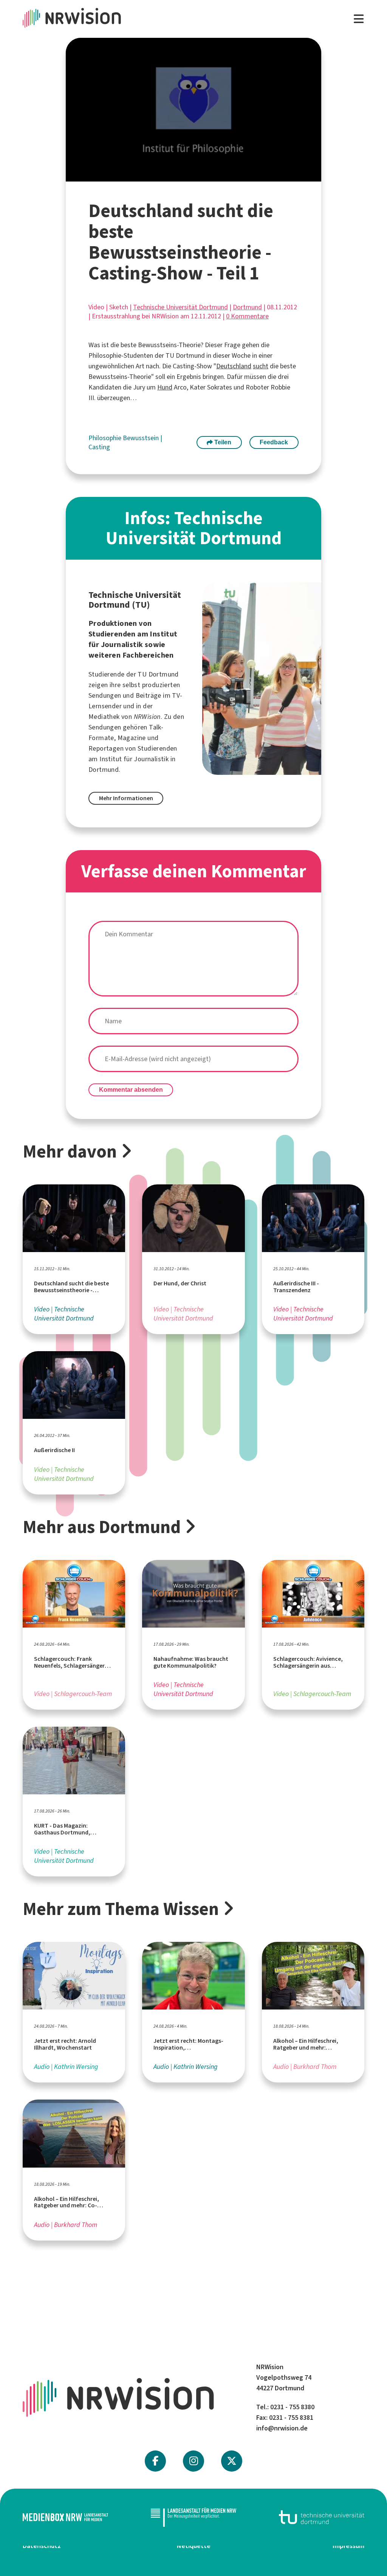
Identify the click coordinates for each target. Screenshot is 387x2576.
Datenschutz (42, 2546)
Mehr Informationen (126, 798)
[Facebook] (155, 2461)
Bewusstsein (142, 438)
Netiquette (194, 2546)
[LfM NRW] (193, 2517)
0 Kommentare (247, 316)
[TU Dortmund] (322, 2517)
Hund (165, 387)
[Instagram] (194, 2461)
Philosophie (106, 438)
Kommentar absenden (131, 1090)
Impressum (348, 2546)
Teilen (222, 442)
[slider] (176, 176)
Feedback (274, 442)
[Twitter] (232, 2461)
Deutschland (234, 366)
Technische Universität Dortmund (180, 307)
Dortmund (247, 307)
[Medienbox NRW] (65, 2517)
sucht (261, 366)
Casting (99, 447)
